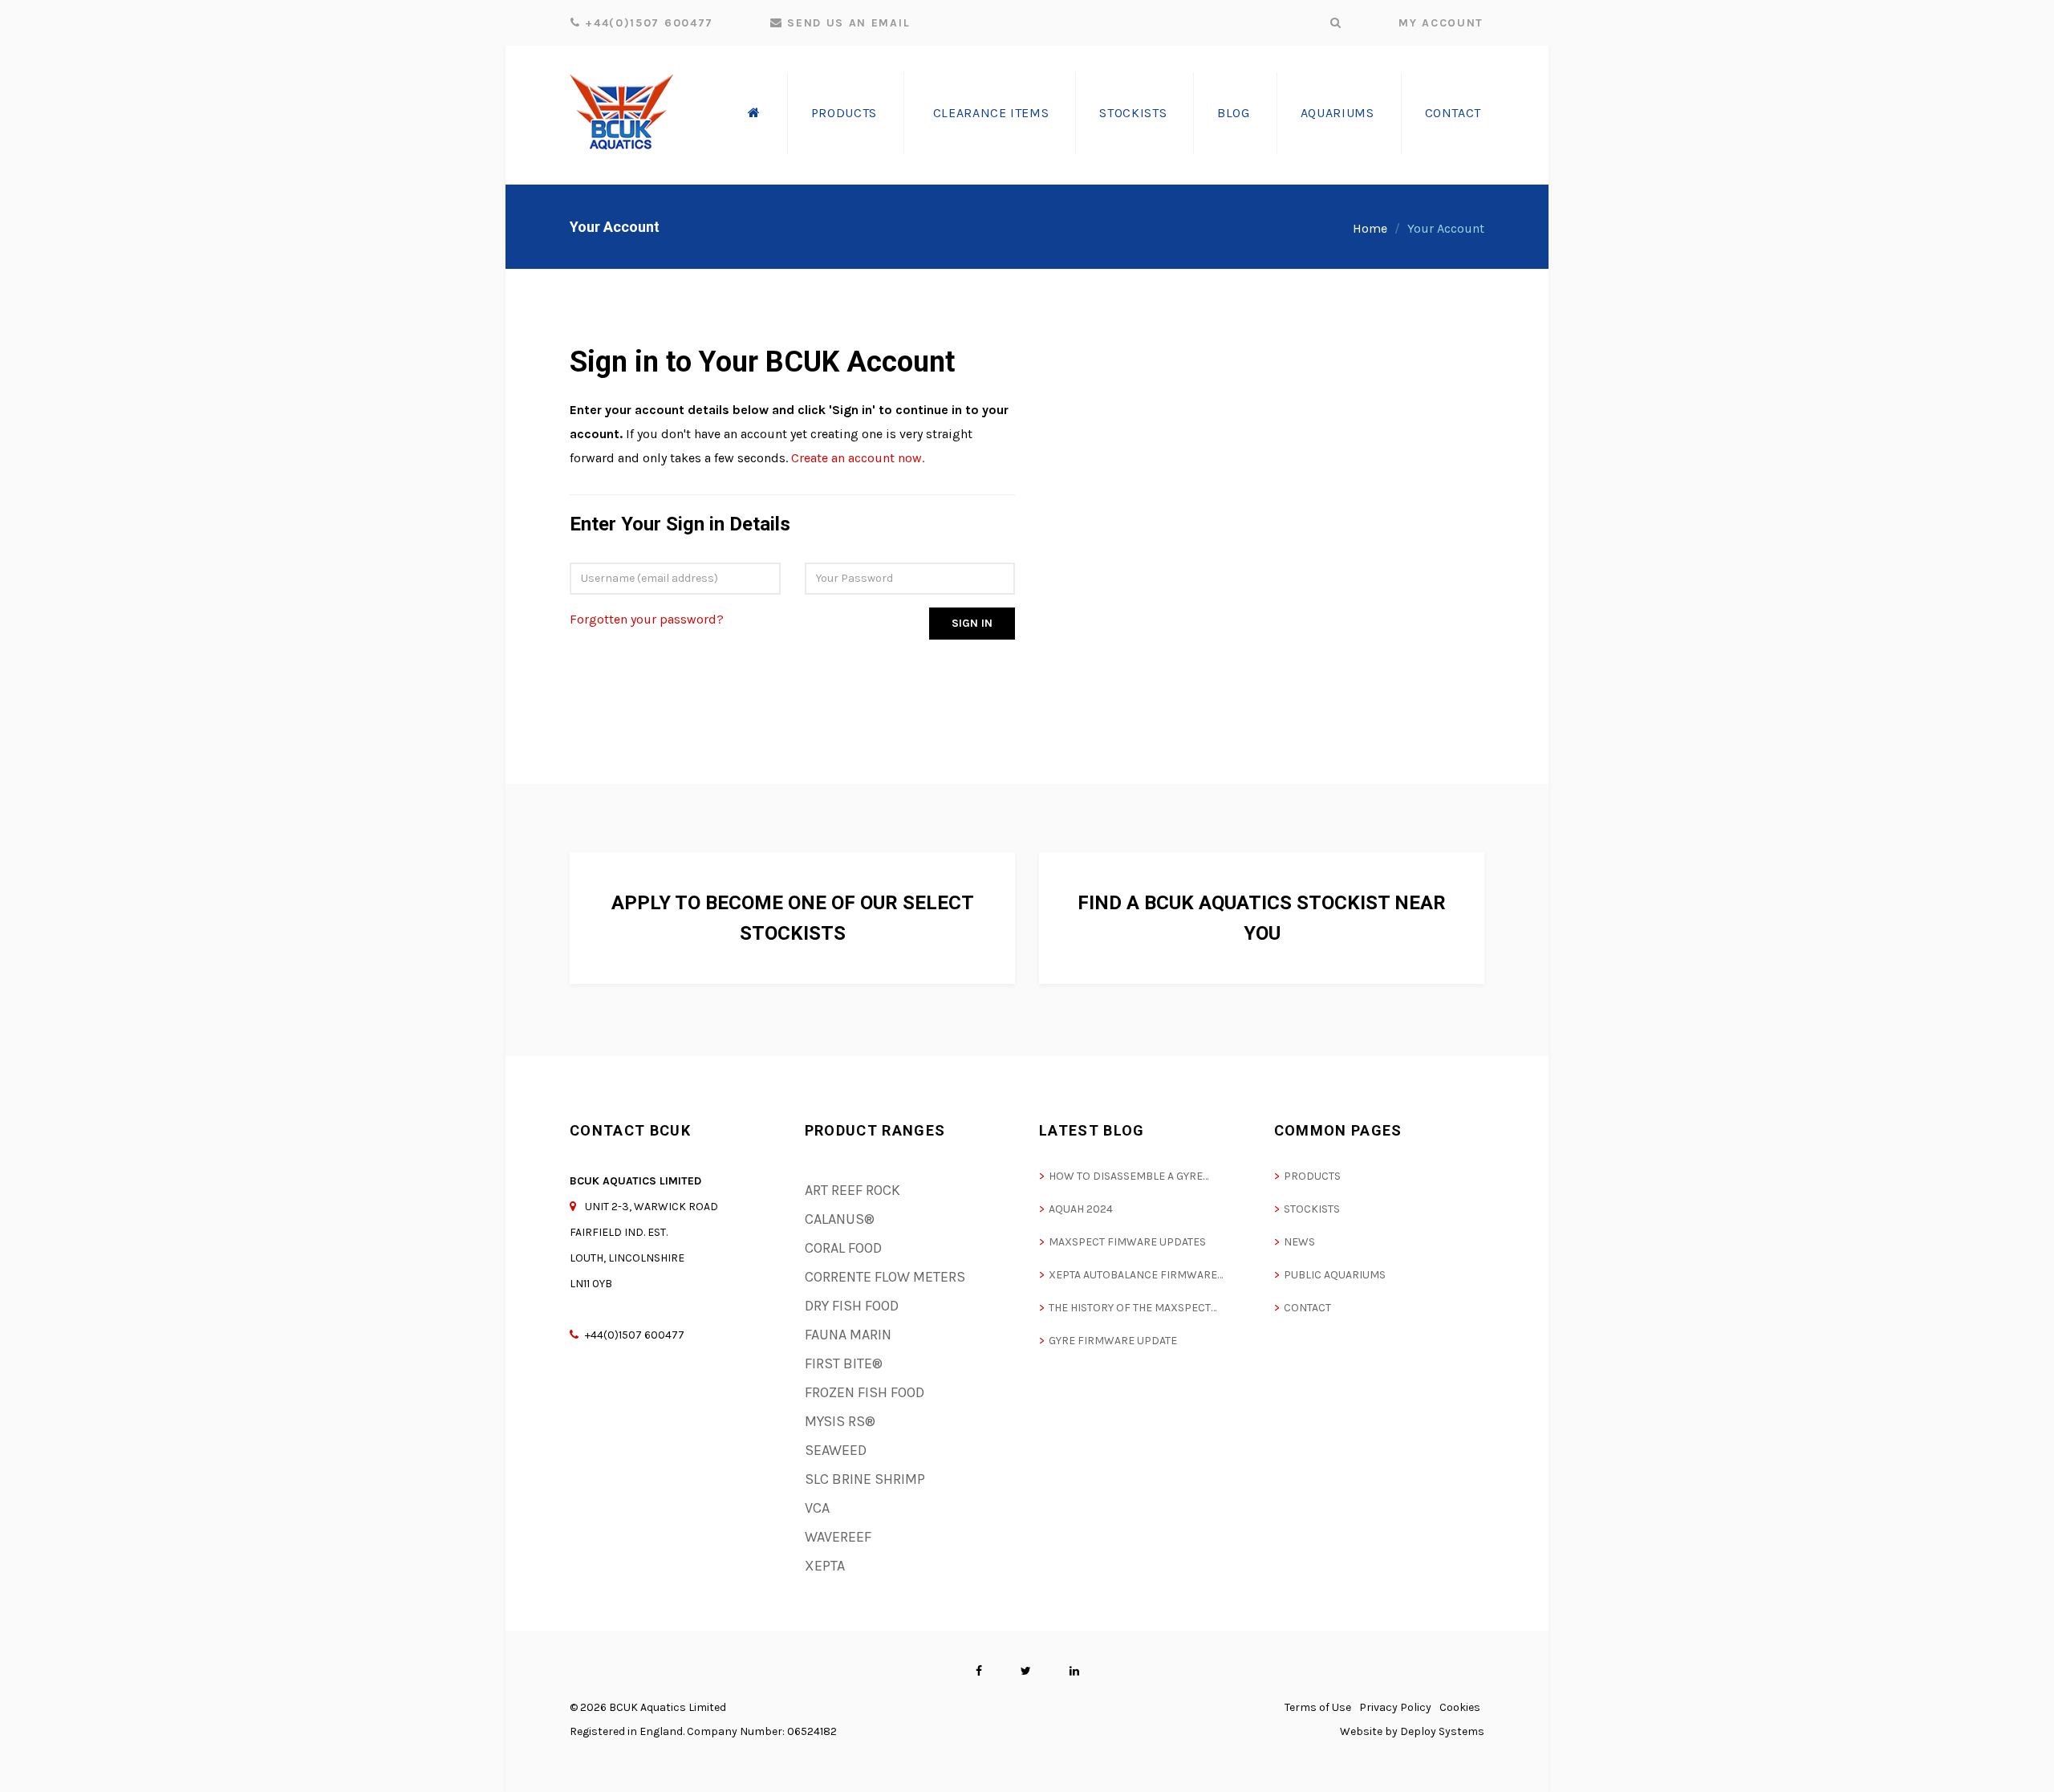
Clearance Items (991, 113)
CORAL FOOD (843, 1248)
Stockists (1133, 113)
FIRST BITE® (844, 1363)
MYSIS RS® (840, 1421)
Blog (1234, 113)
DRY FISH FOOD (852, 1306)
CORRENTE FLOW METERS (885, 1277)
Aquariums (1338, 113)
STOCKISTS (1312, 1209)
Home (1370, 228)
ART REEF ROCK (852, 1190)
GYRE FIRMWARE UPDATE (1113, 1341)
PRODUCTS (1312, 1176)
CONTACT (1307, 1308)
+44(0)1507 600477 (647, 23)
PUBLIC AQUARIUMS (1335, 1275)
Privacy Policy (1395, 1707)
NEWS (1299, 1242)
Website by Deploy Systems (1412, 1731)
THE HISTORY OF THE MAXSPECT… (1133, 1308)
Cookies (1460, 1707)
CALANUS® (840, 1219)
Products (844, 113)
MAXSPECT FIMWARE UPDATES (1127, 1242)
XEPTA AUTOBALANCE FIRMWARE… (1136, 1275)
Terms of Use (1318, 1707)
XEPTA (825, 1566)
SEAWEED (836, 1450)
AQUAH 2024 (1081, 1209)
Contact (1453, 113)
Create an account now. (858, 458)
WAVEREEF (838, 1537)
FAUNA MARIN (848, 1335)
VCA (817, 1508)
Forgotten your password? (647, 619)
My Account (1441, 23)
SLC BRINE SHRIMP (865, 1479)
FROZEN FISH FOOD (865, 1392)
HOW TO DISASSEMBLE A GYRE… (1128, 1176)
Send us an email (847, 23)
